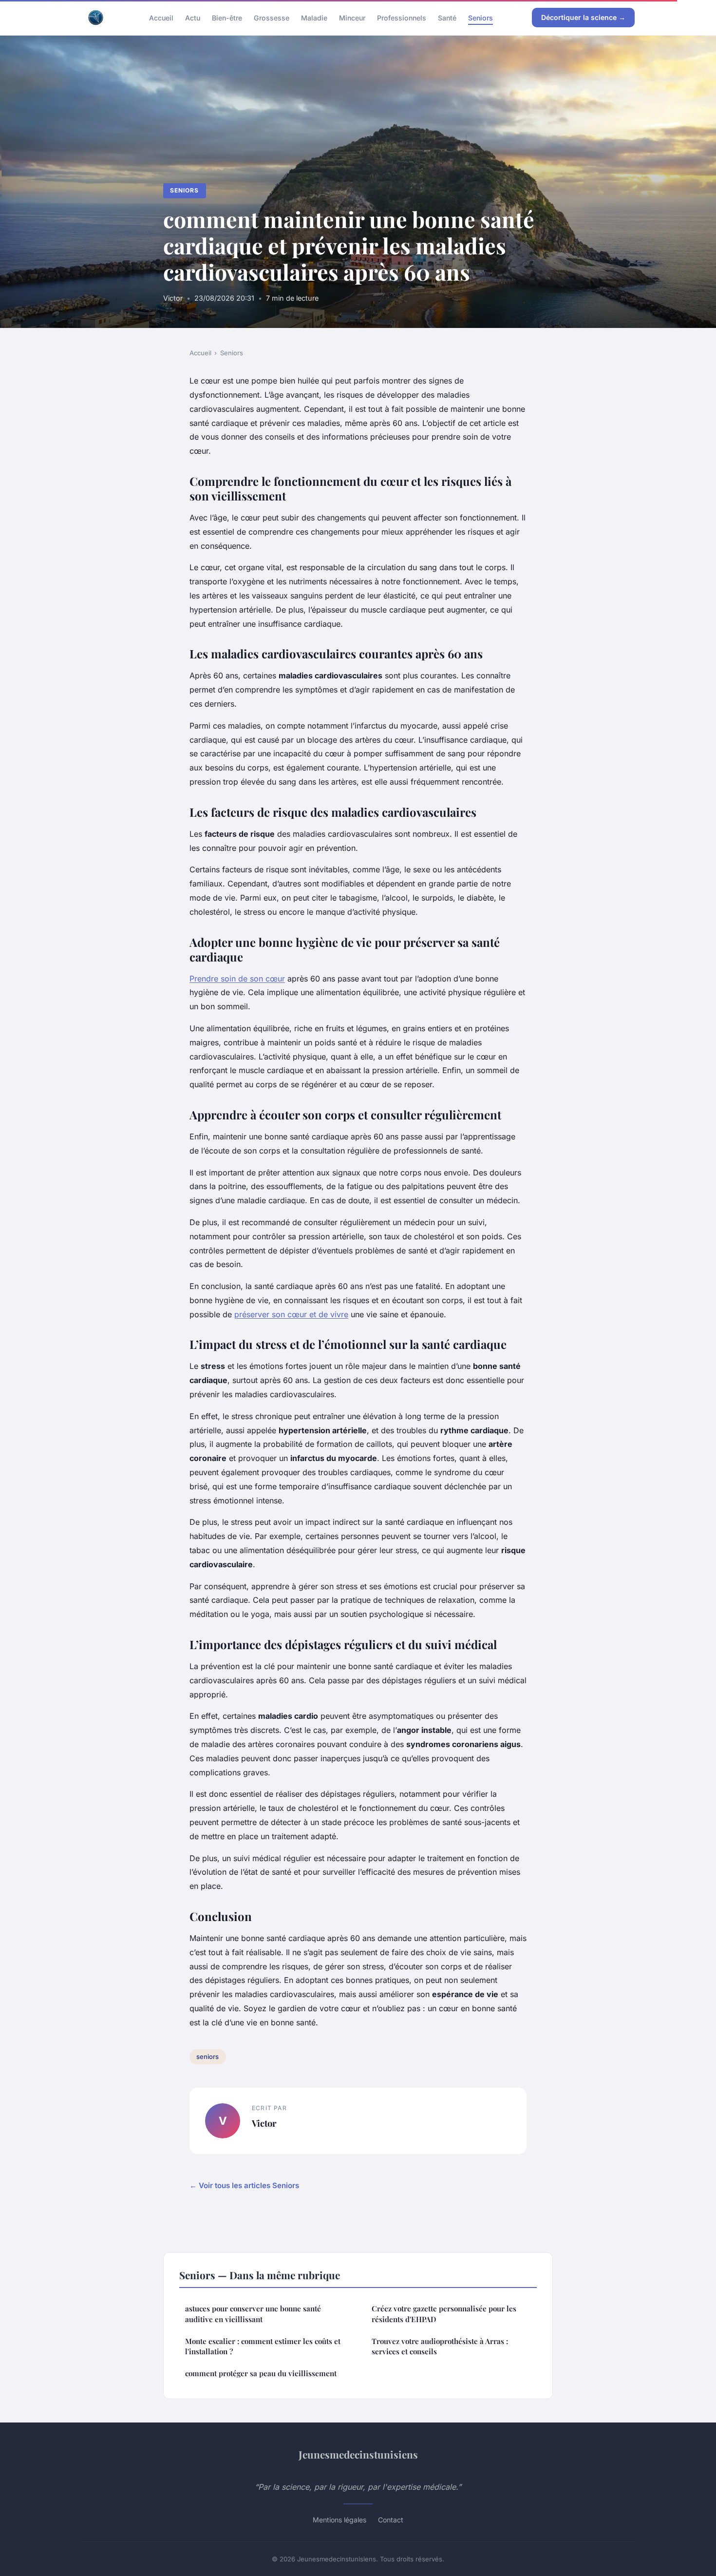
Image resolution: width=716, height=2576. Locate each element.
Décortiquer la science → (583, 17)
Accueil (161, 17)
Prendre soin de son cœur (237, 979)
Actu (193, 17)
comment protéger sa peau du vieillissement (261, 2373)
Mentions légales (339, 2520)
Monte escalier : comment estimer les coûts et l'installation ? (263, 2346)
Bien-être (227, 17)
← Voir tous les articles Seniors (244, 2185)
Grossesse (272, 17)
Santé (447, 17)
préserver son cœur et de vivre (291, 1314)
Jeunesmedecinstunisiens (358, 2454)
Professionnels (402, 17)
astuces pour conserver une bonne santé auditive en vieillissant (253, 2314)
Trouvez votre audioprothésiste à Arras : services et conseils (440, 2346)
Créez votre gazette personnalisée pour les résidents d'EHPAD (444, 2314)
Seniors (480, 17)
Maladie (314, 17)
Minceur (352, 17)
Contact (391, 2520)
